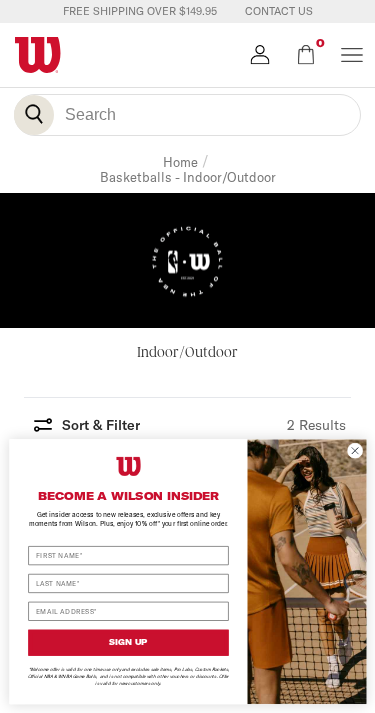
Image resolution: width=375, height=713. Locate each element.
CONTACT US (279, 11)
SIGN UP (128, 642)
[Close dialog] (355, 450)
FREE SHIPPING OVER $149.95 (140, 11)
